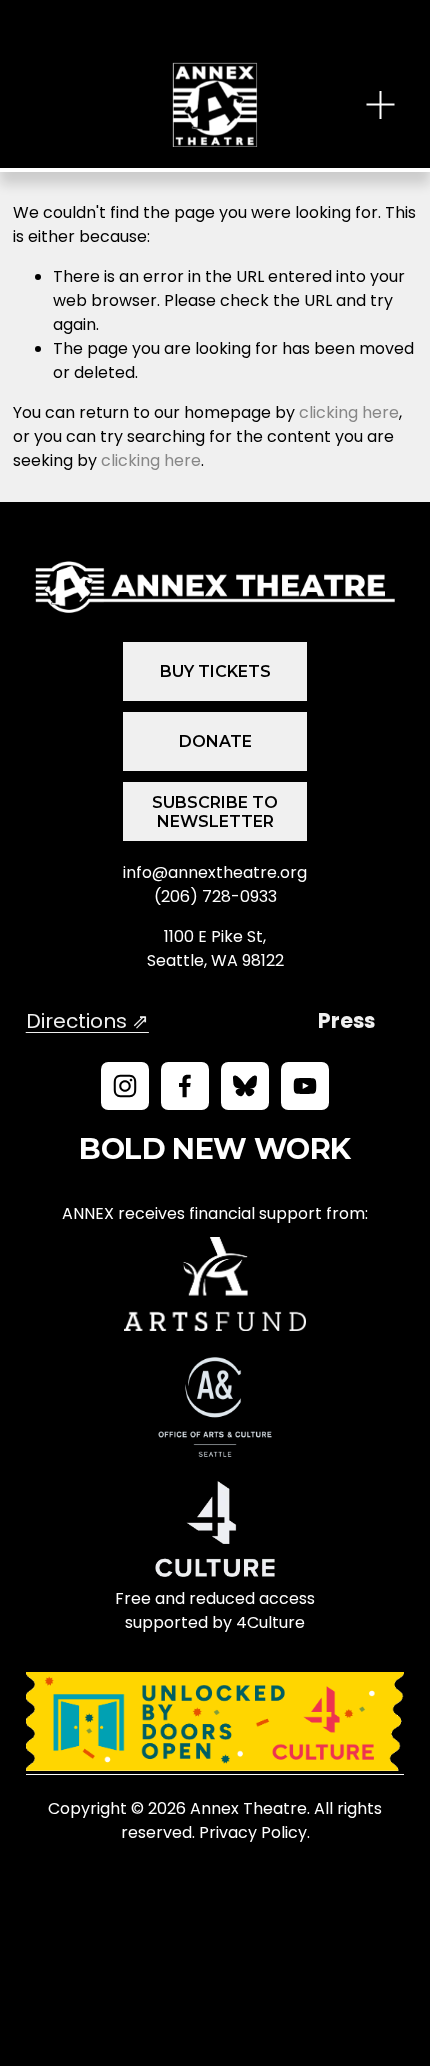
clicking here (349, 412)
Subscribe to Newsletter (215, 812)
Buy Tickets (215, 671)
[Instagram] (125, 1086)
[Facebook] (185, 1086)
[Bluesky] (245, 1086)
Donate (215, 741)
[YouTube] (305, 1086)
